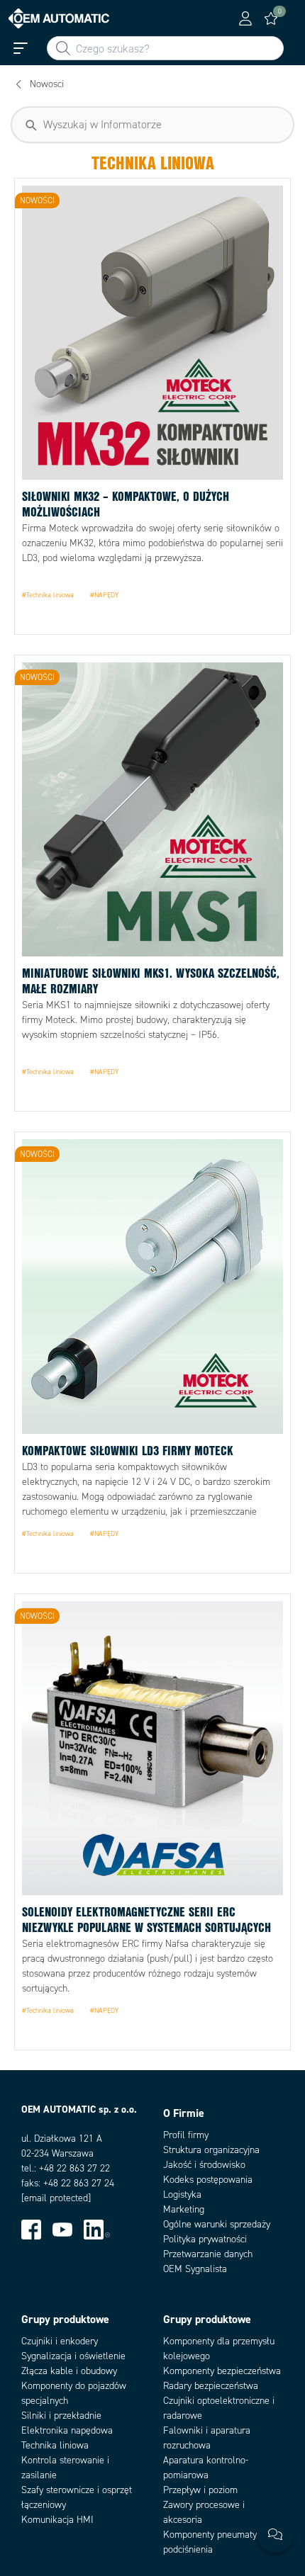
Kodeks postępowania (208, 2180)
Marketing (184, 2209)
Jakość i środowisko (204, 2165)
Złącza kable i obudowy (69, 2371)
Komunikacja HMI (57, 2520)
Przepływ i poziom (200, 2490)
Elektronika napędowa (67, 2430)
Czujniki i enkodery (60, 2341)
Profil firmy (186, 2135)
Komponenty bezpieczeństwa (222, 2371)
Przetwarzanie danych (208, 2254)
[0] (271, 18)
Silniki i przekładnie (61, 2416)
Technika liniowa (55, 2445)
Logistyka (182, 2194)
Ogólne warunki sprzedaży (217, 2224)
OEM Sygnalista (195, 2269)
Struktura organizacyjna (211, 2150)
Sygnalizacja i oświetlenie (73, 2356)
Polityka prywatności (205, 2239)
